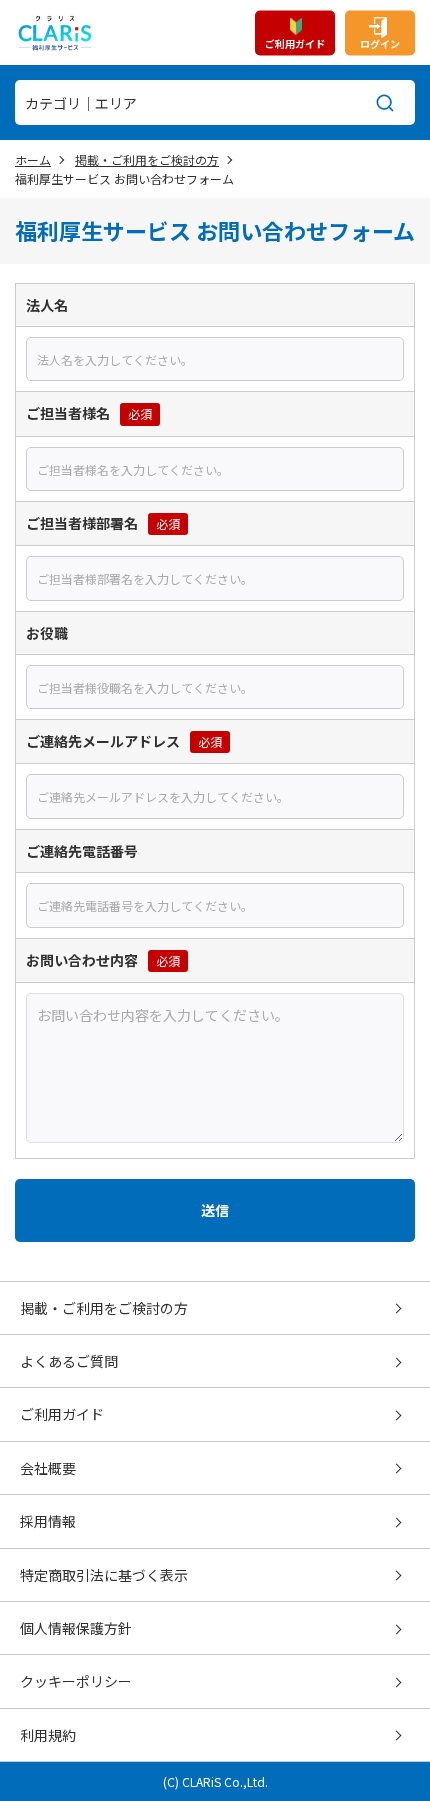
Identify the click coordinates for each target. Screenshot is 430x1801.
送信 (215, 1210)
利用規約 (48, 1735)
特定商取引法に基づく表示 (104, 1575)
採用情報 (48, 1521)
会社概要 (48, 1468)
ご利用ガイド (295, 42)
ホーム (33, 159)
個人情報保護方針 (76, 1628)
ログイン (380, 42)
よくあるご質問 (69, 1361)
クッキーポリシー (76, 1681)
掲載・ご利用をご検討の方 (147, 159)
